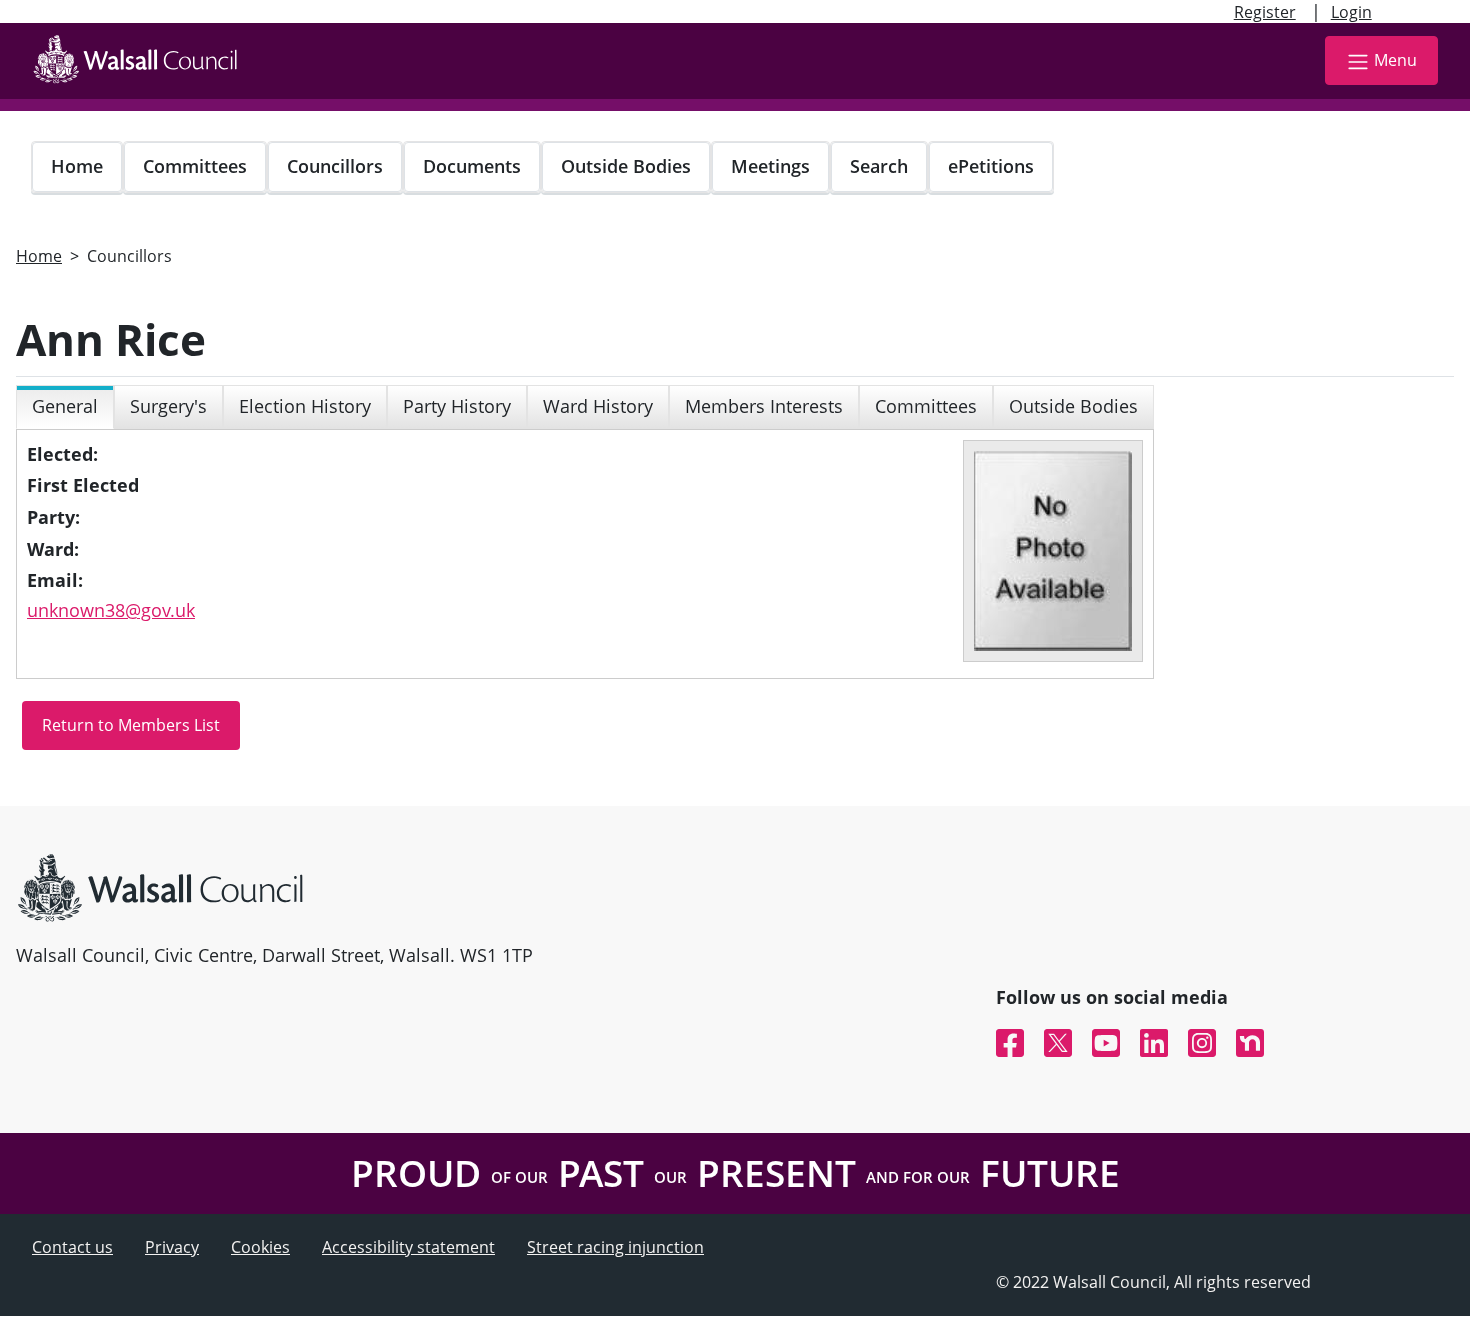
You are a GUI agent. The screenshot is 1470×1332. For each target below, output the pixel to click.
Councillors (335, 166)
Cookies (260, 1247)
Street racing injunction (615, 1247)
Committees (195, 166)
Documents (472, 166)
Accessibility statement (408, 1247)
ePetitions (991, 166)
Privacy (172, 1247)
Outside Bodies (626, 166)
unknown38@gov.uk (111, 610)
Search (879, 166)
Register (1265, 12)
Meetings (770, 166)
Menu (1395, 60)
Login (1351, 12)
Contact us (72, 1247)
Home (77, 166)
